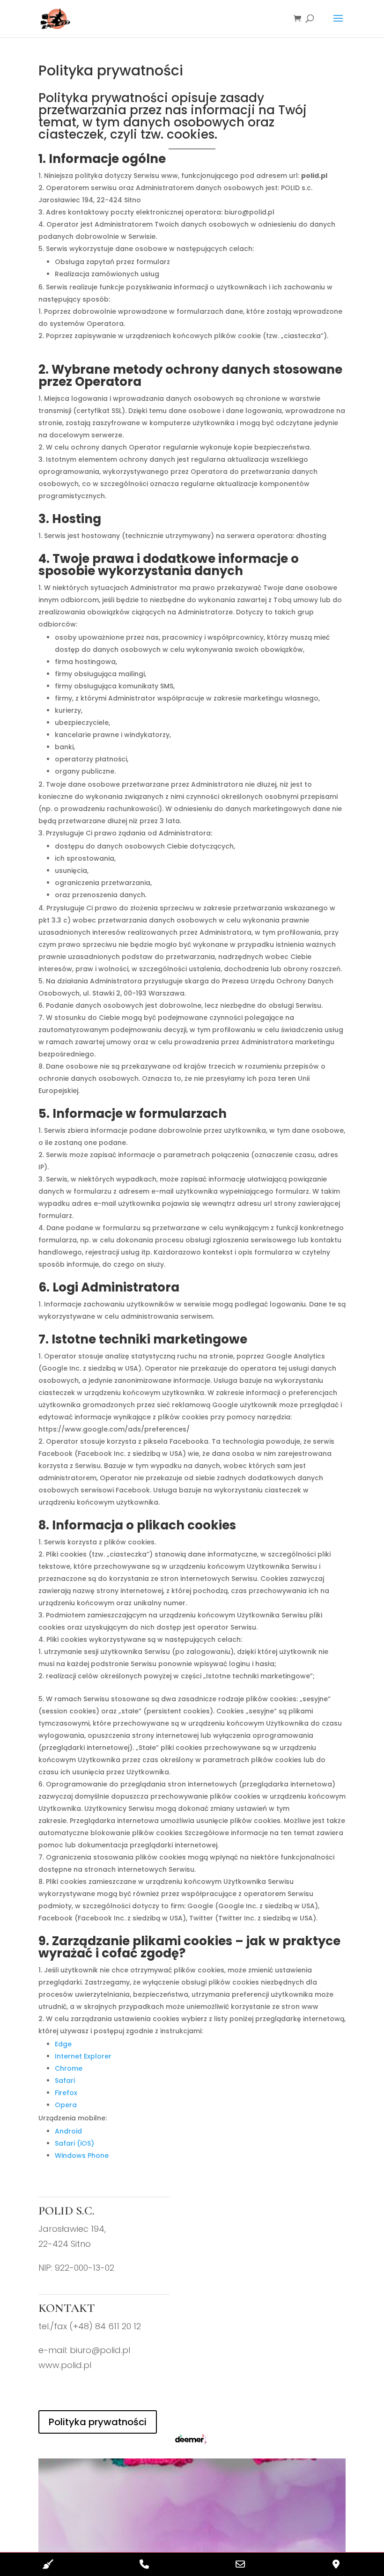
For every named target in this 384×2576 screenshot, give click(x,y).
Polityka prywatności (98, 2422)
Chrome (69, 2068)
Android (68, 2131)
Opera (66, 2105)
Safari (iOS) (74, 2143)
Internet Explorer (83, 2056)
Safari (65, 2081)
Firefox (66, 2093)
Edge (63, 2044)
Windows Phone (82, 2155)
